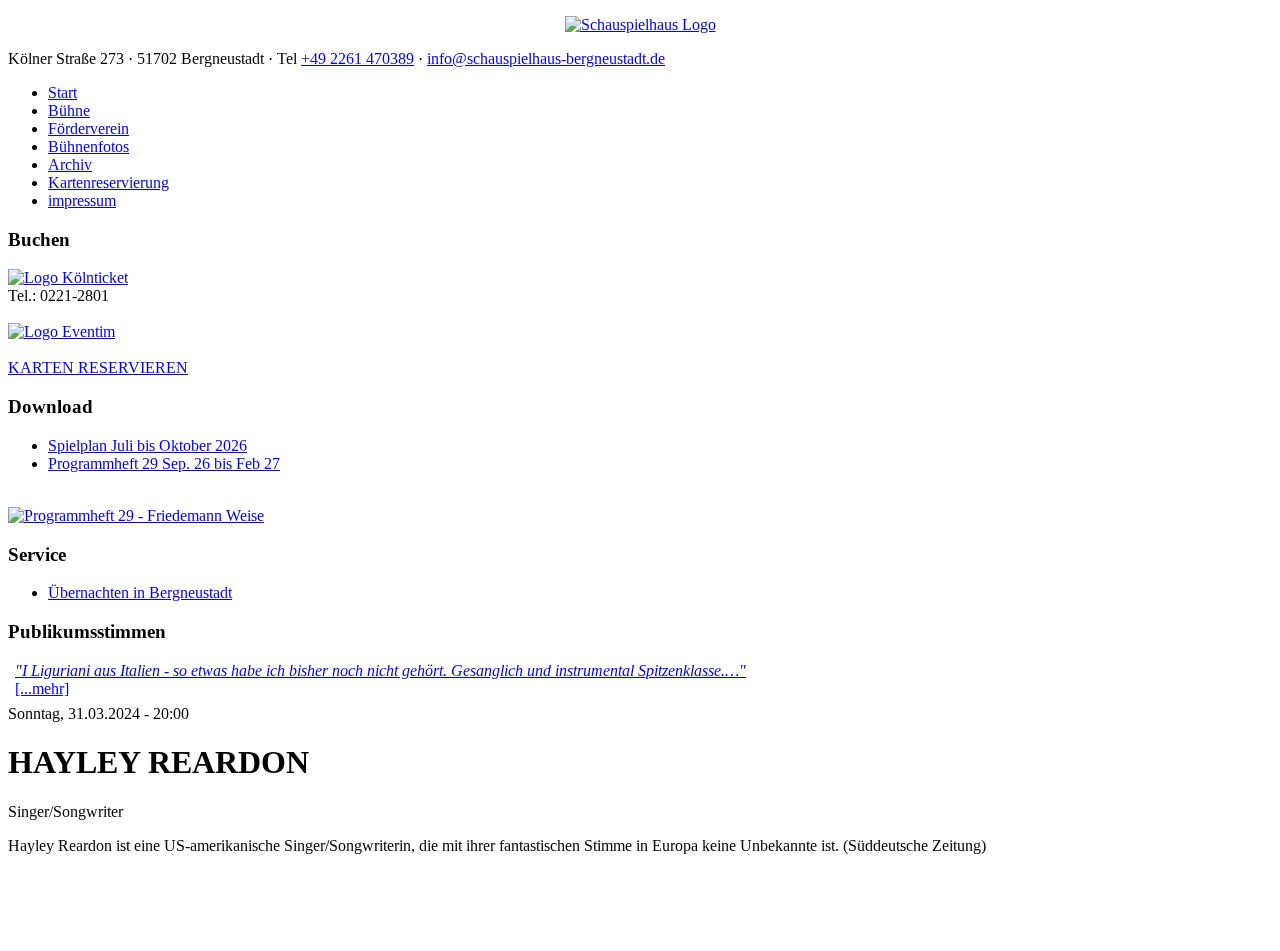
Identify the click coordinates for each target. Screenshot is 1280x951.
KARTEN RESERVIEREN (98, 367)
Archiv (70, 164)
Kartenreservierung (108, 182)
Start (62, 92)
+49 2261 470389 (357, 58)
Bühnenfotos (88, 146)
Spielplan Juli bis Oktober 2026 (147, 445)
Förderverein (88, 128)
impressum (82, 200)
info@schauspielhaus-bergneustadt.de (546, 58)
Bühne (69, 110)
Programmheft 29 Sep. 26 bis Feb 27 (164, 463)
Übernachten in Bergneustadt (140, 592)
